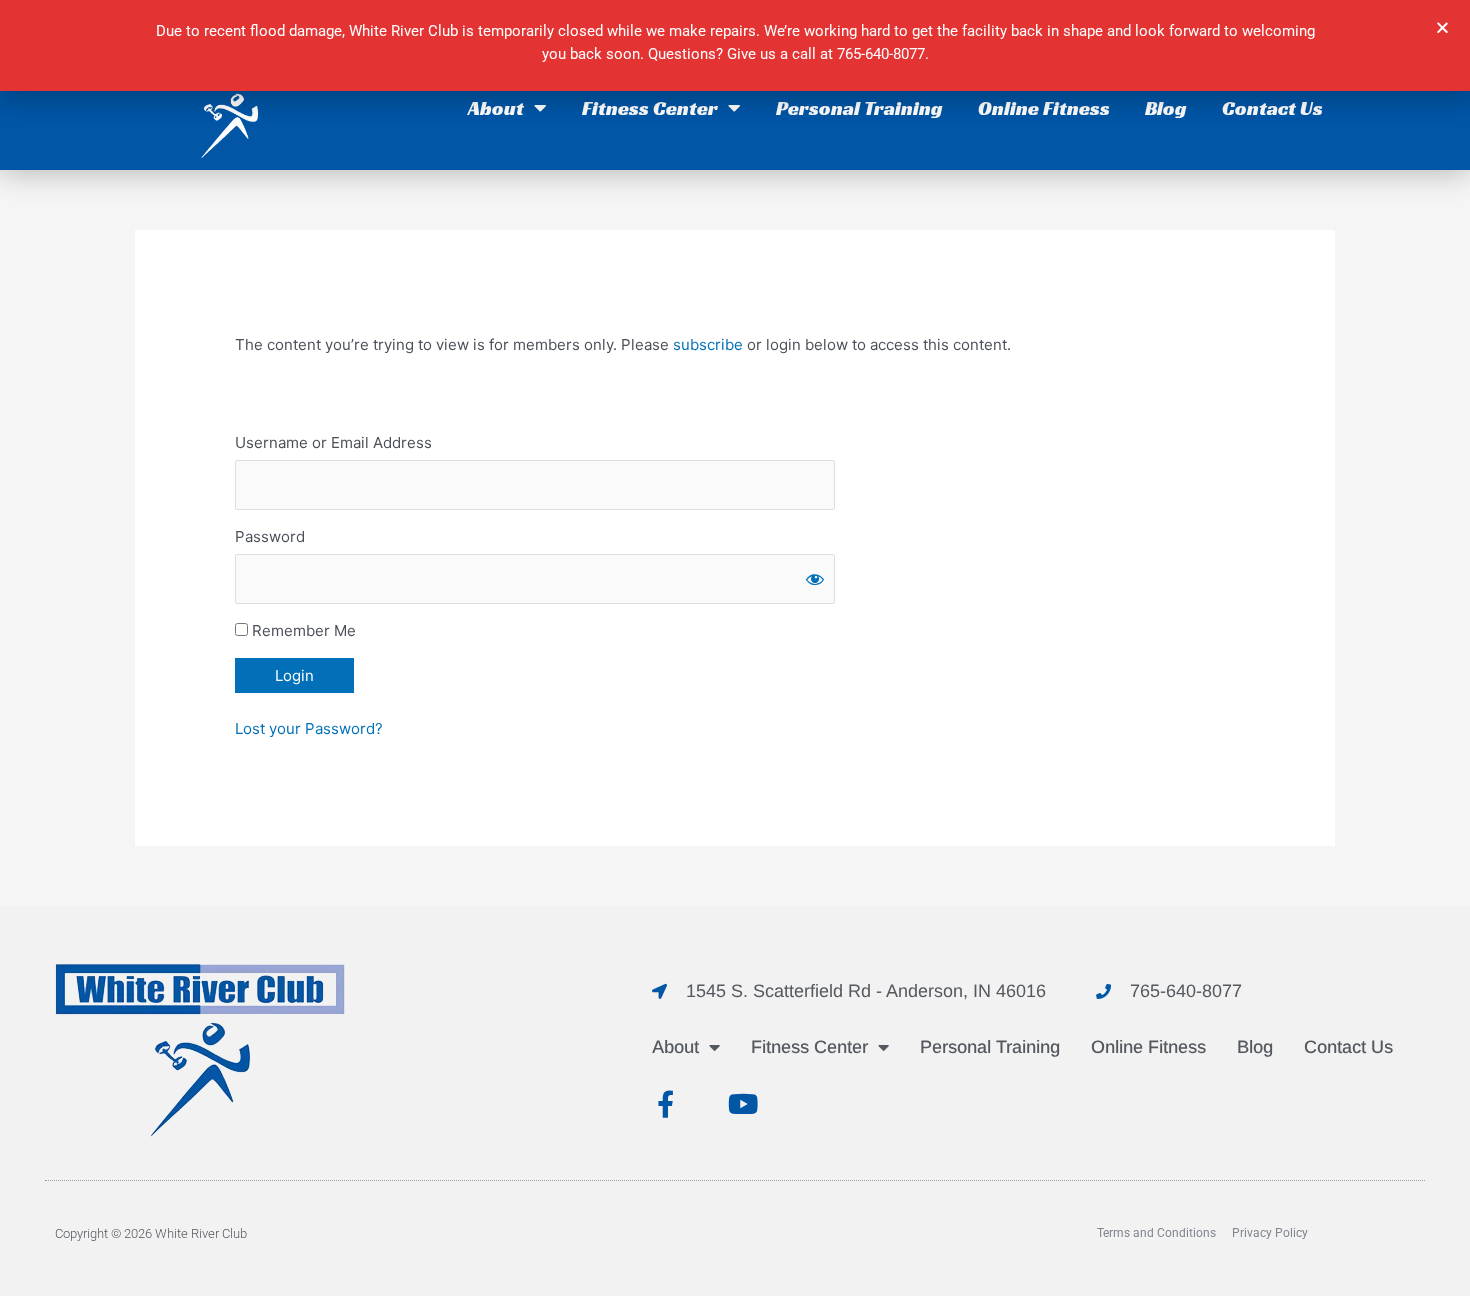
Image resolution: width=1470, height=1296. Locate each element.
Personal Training (859, 108)
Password (270, 536)
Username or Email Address (333, 442)
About (496, 108)
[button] (1442, 27)
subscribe (708, 344)
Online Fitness (1044, 108)
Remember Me (302, 630)
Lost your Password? (309, 728)
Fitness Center (650, 108)
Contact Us (1272, 108)
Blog (1166, 108)
